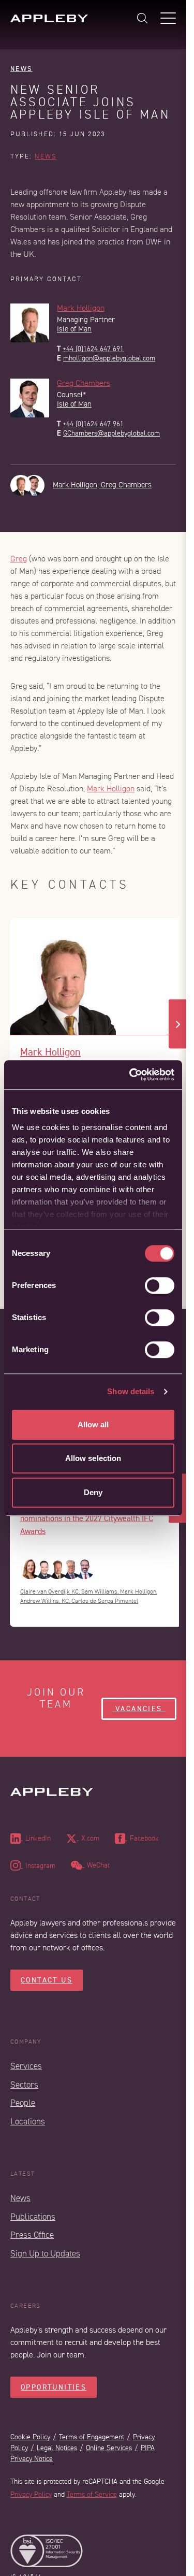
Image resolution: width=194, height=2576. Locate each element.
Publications (33, 2217)
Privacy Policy (31, 2494)
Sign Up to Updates (45, 2254)
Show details (131, 1391)
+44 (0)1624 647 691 (93, 349)
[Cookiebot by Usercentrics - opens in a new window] (131, 1075)
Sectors (24, 2085)
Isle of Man (74, 329)
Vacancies (139, 1709)
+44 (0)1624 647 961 (93, 424)
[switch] (160, 1285)
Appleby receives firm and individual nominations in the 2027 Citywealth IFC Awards (87, 1518)
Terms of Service (92, 2494)
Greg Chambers (84, 383)
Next (178, 1024)
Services (26, 2066)
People (23, 2103)
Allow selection (93, 1458)
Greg (19, 559)
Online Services (109, 2448)
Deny (93, 1492)
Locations (28, 2122)
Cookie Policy (30, 2437)
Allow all (93, 1424)
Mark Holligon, (77, 485)
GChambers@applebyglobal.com (111, 433)
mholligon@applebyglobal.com (109, 358)
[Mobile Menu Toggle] (168, 18)
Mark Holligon (81, 308)
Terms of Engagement (92, 2437)
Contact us (47, 1980)
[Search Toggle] (142, 18)
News (21, 69)
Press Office (32, 2235)
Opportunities (54, 2387)
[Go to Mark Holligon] (97, 977)
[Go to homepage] (49, 18)
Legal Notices (57, 2448)
